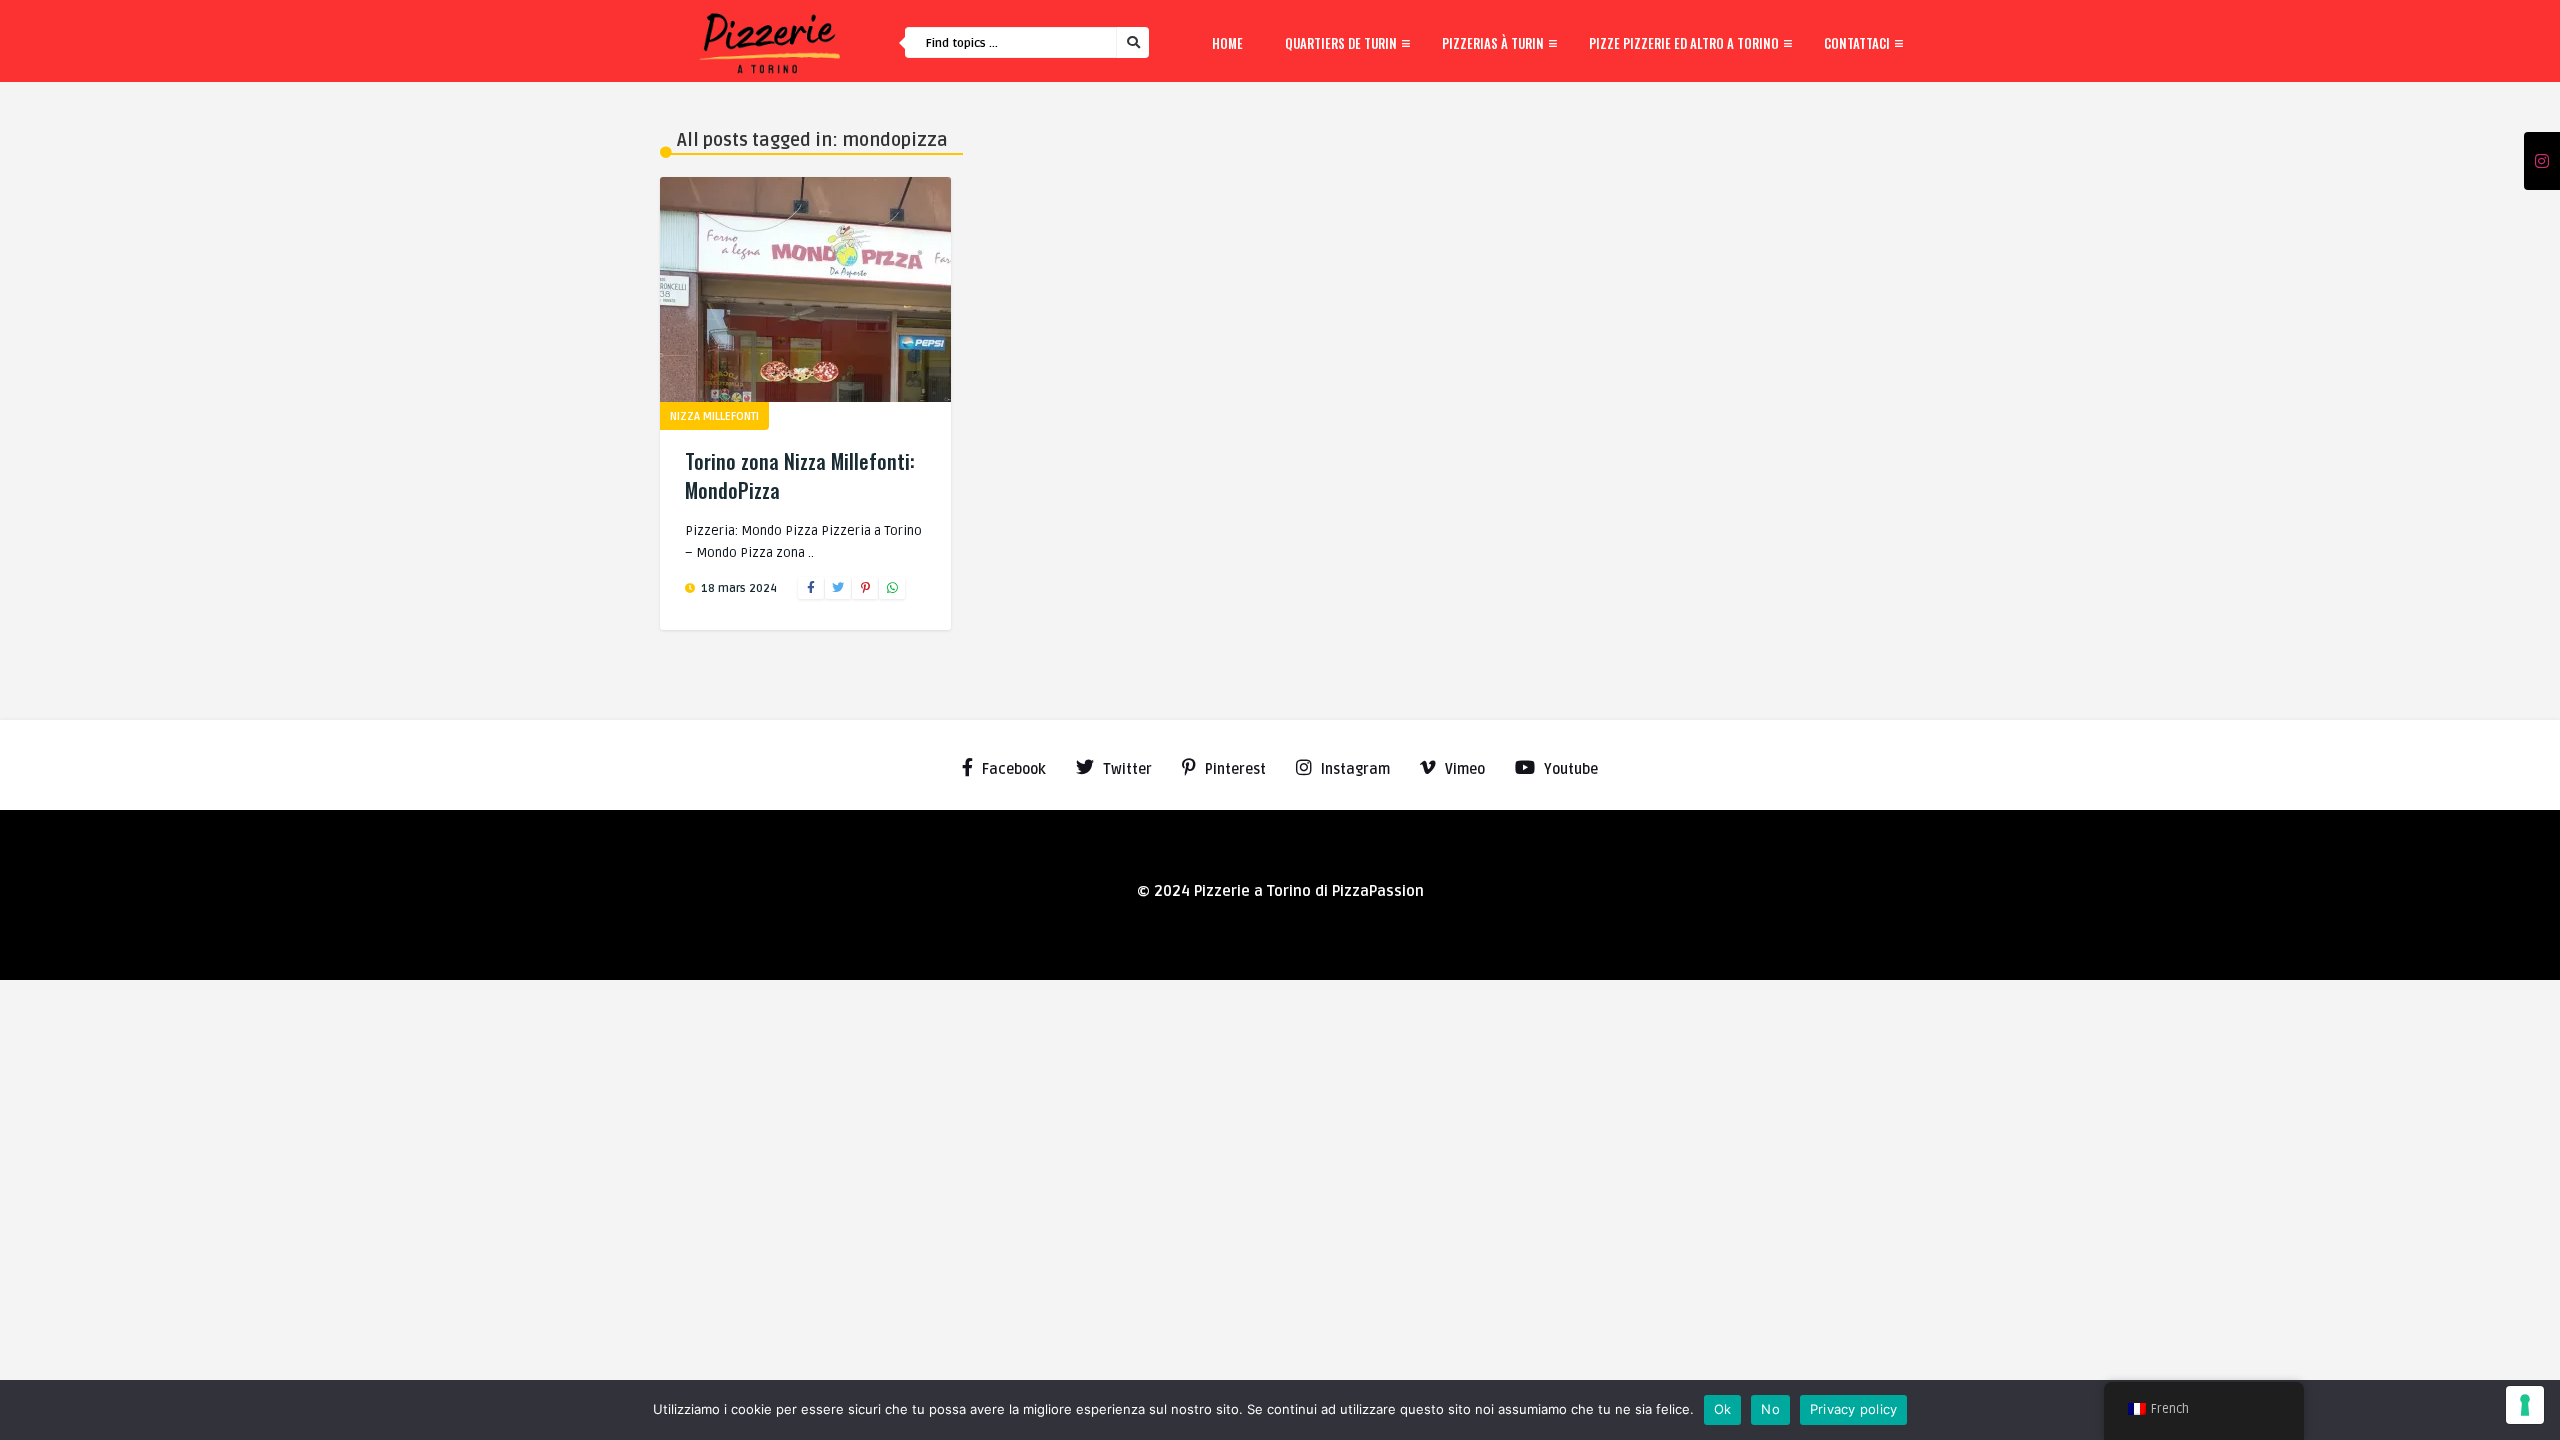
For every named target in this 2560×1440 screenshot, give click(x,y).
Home (1227, 43)
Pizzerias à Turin (1493, 43)
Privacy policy (1854, 1409)
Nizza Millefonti (714, 416)
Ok (1723, 1409)
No (1770, 1409)
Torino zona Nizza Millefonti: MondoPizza (800, 475)
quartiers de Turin (1341, 43)
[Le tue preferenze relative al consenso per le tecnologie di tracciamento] (2525, 1405)
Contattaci (1857, 43)
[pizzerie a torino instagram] (2542, 162)
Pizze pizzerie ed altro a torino (1684, 43)
